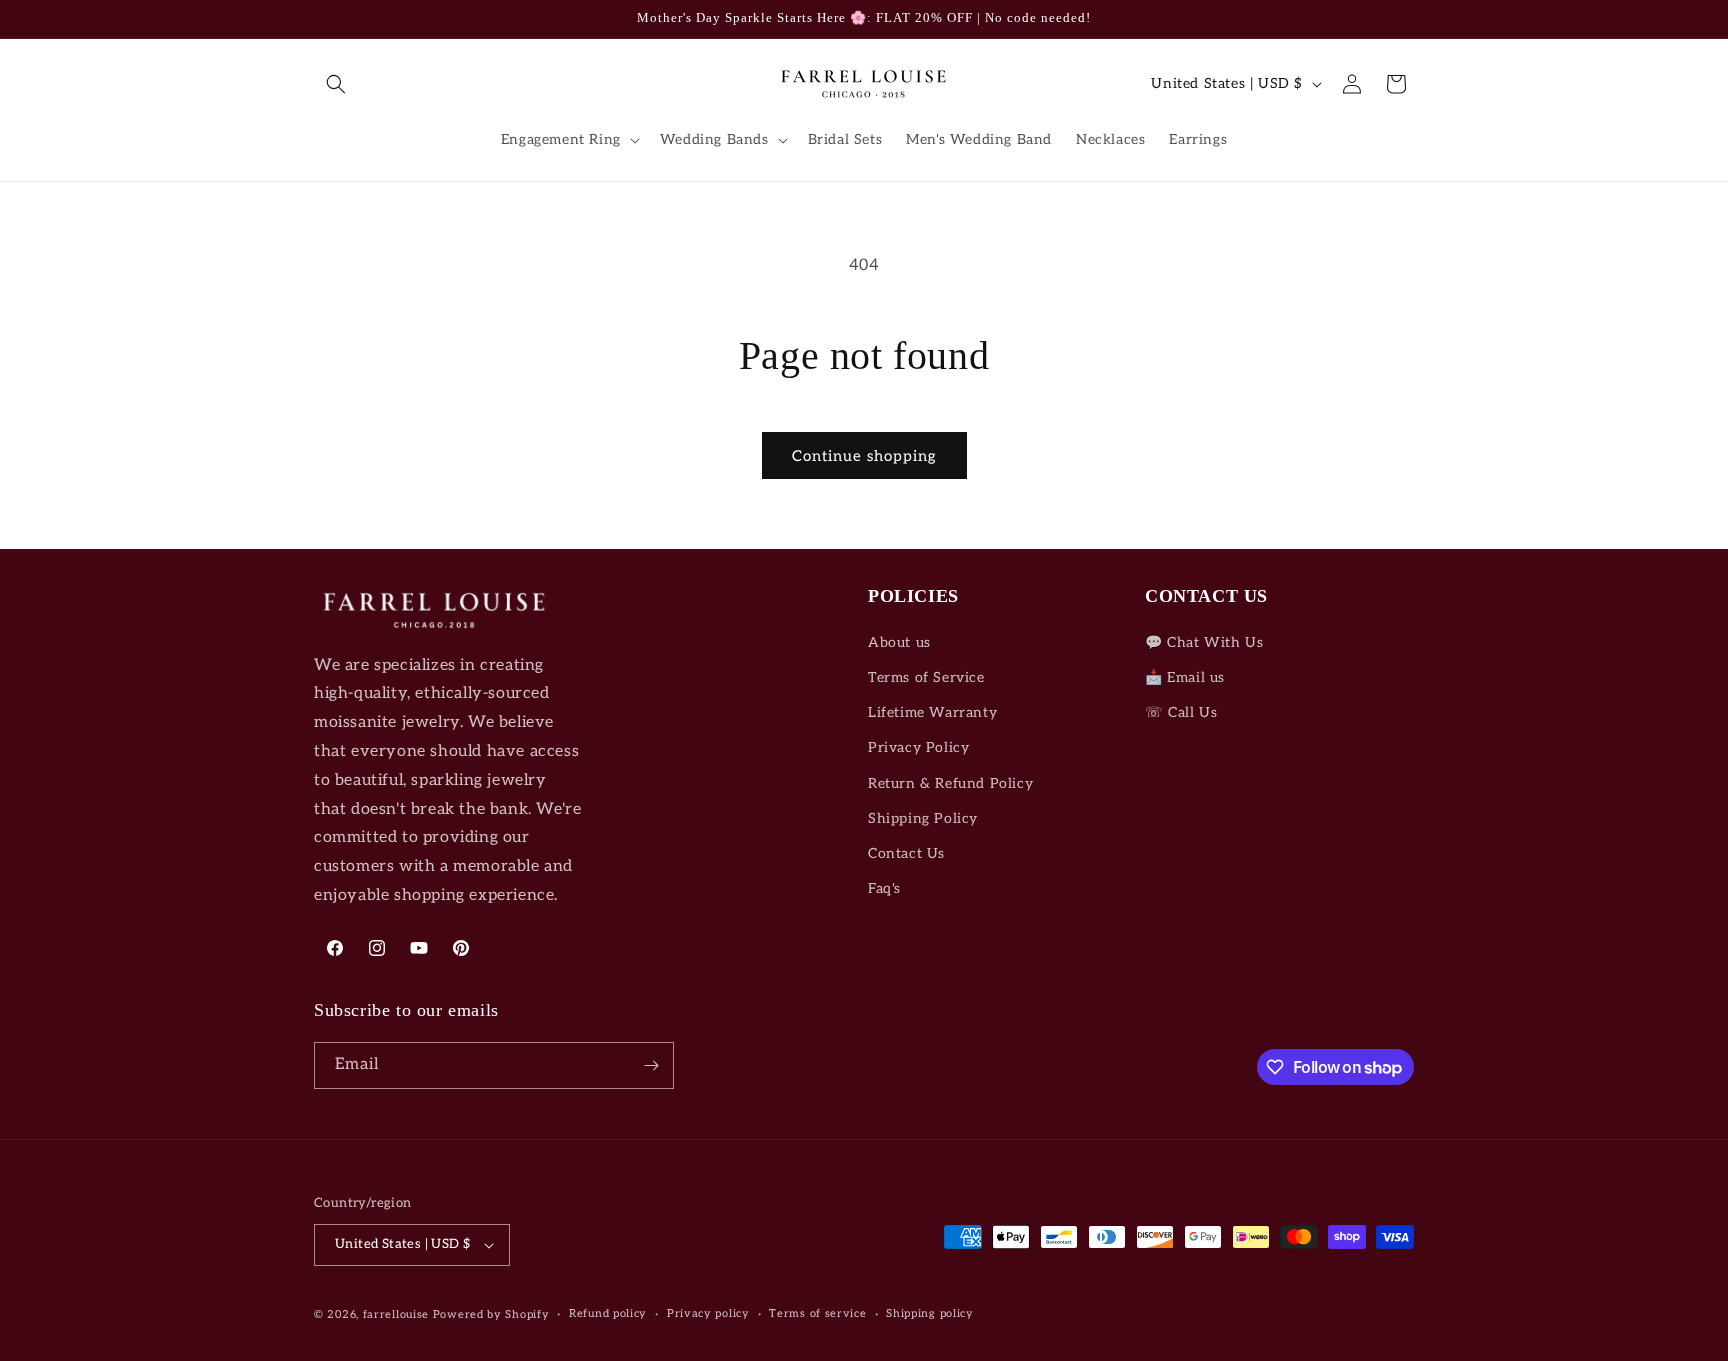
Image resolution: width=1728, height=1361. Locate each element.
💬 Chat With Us (1204, 642)
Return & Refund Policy (950, 783)
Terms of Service (926, 677)
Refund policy (608, 1313)
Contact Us (906, 853)
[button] (336, 84)
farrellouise (396, 1314)
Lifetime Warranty (932, 712)
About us (899, 642)
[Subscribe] (651, 1065)
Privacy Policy (918, 747)
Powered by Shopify (491, 1314)
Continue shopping (864, 456)
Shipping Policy (923, 818)
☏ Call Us (1181, 712)
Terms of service (817, 1313)
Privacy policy (708, 1313)
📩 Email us (1185, 677)
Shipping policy (930, 1313)
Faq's (884, 888)
